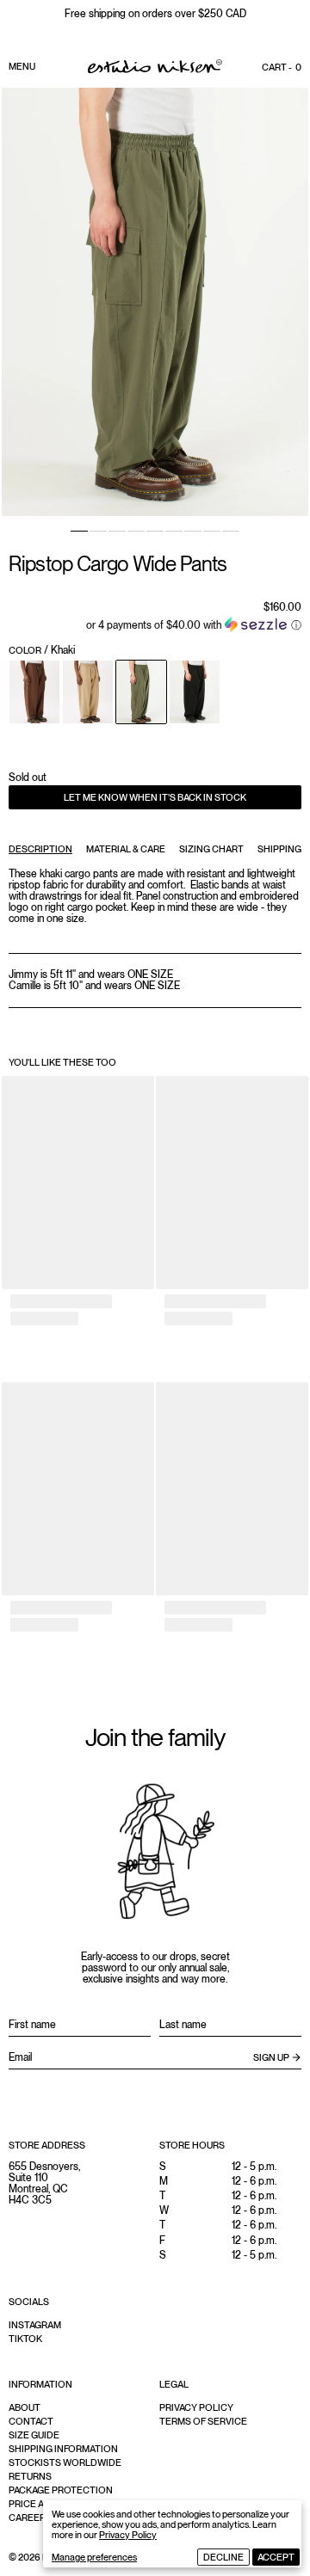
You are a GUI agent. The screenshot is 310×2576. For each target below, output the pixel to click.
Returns (30, 2476)
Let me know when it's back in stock (155, 797)
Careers (30, 2518)
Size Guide (34, 2435)
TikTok (25, 2339)
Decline (223, 2557)
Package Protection (61, 2490)
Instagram (35, 2325)
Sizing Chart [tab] (211, 849)
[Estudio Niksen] (155, 66)
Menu (22, 66)
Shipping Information (63, 2449)
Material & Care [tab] (126, 849)
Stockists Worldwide (65, 2462)
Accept (276, 2557)
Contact (31, 2421)
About (25, 2407)
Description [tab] (40, 849)
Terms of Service (203, 2421)
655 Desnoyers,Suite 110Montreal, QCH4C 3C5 (44, 2184)
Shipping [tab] (279, 849)
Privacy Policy (128, 2535)
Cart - (282, 67)
